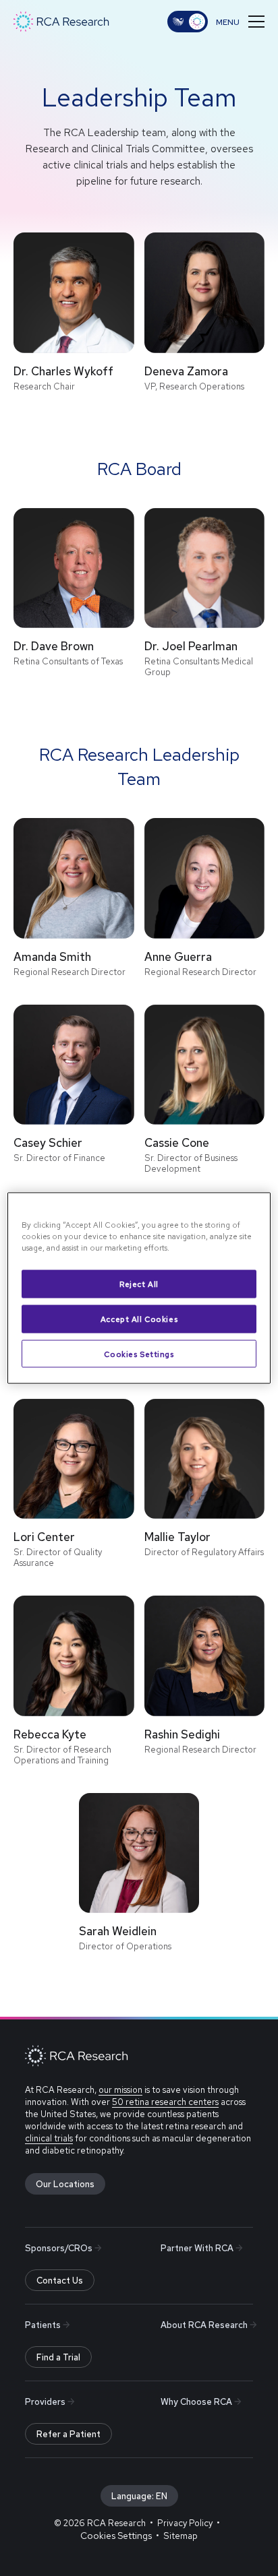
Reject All (139, 1283)
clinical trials (49, 2138)
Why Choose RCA (196, 2402)
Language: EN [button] (139, 2496)
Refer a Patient (68, 2434)
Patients (43, 2325)
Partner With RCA (197, 2248)
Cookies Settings (139, 1353)
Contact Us (60, 2281)
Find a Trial (58, 2357)
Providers (45, 2402)
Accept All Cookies (139, 1318)
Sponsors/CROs (59, 2248)
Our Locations (65, 2184)
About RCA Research (204, 2325)
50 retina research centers (165, 2102)
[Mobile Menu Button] (240, 22)
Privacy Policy (185, 2523)
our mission (120, 2090)
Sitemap (180, 2536)
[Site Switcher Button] (188, 22)
